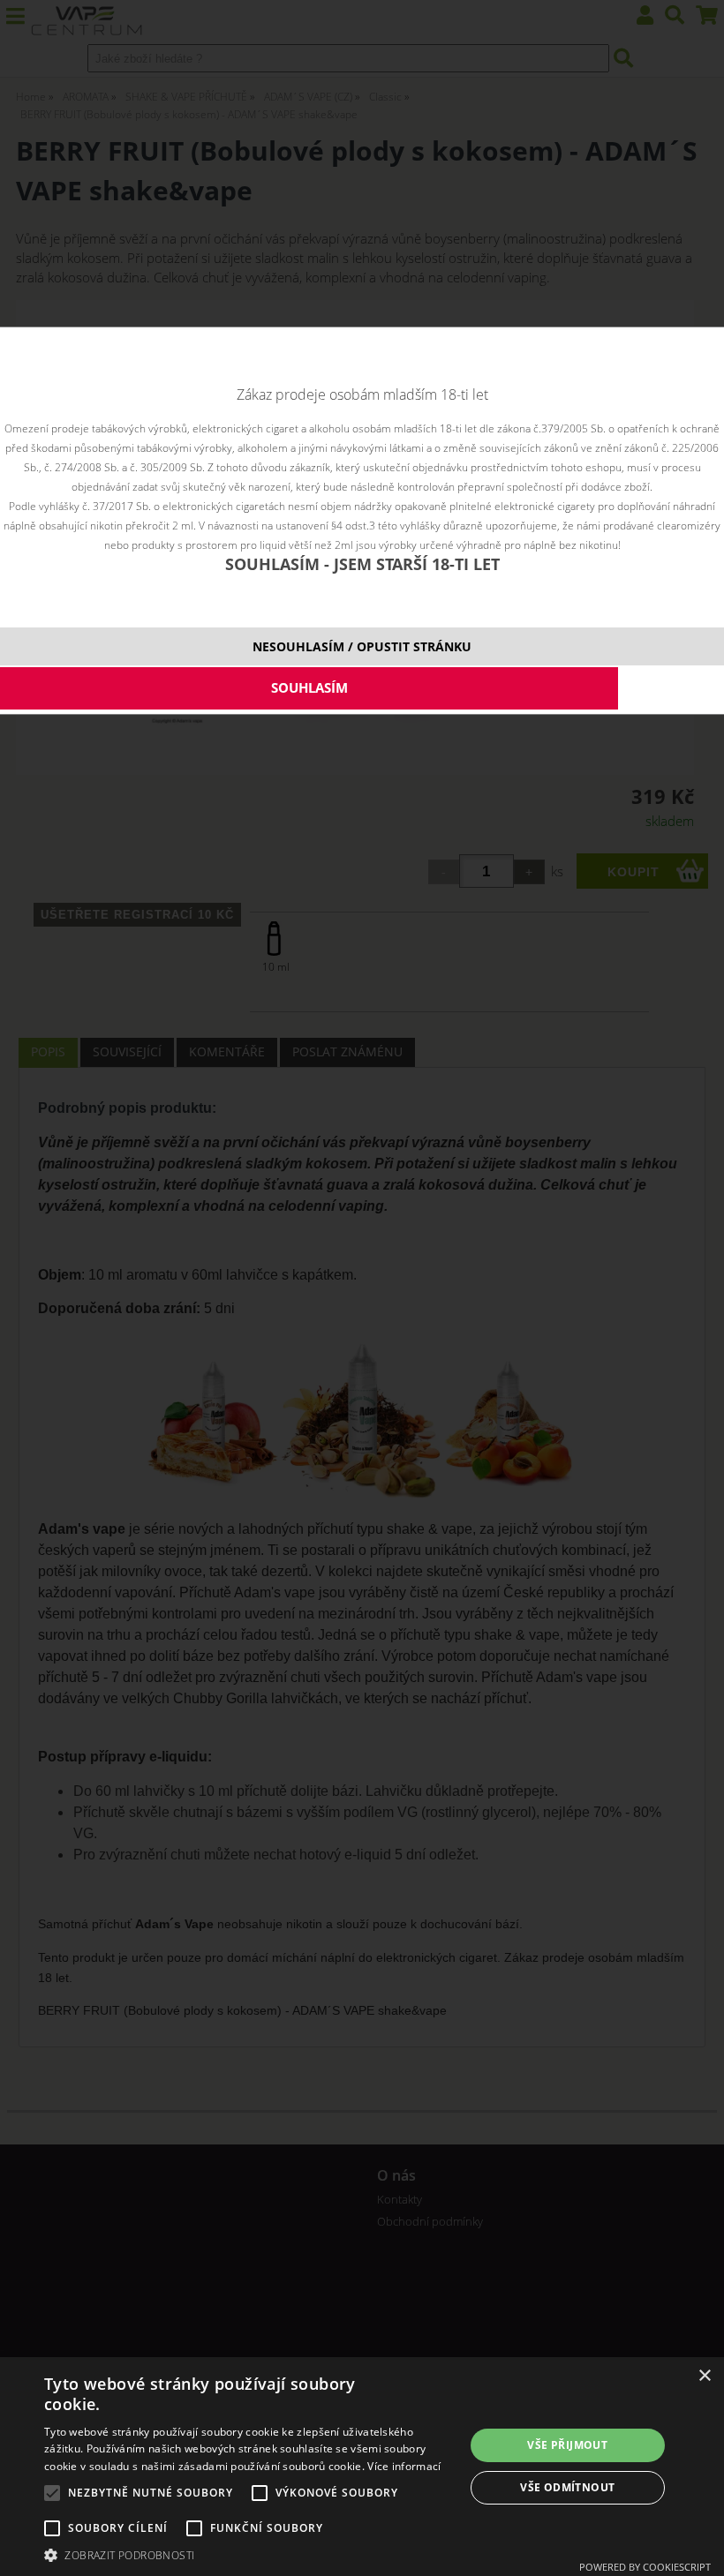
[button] (248, 2554)
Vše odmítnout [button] (567, 2487)
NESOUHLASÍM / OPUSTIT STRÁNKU (362, 646)
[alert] (362, 2467)
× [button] (704, 2376)
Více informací (404, 2466)
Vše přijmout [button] (567, 2445)
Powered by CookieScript (645, 2567)
